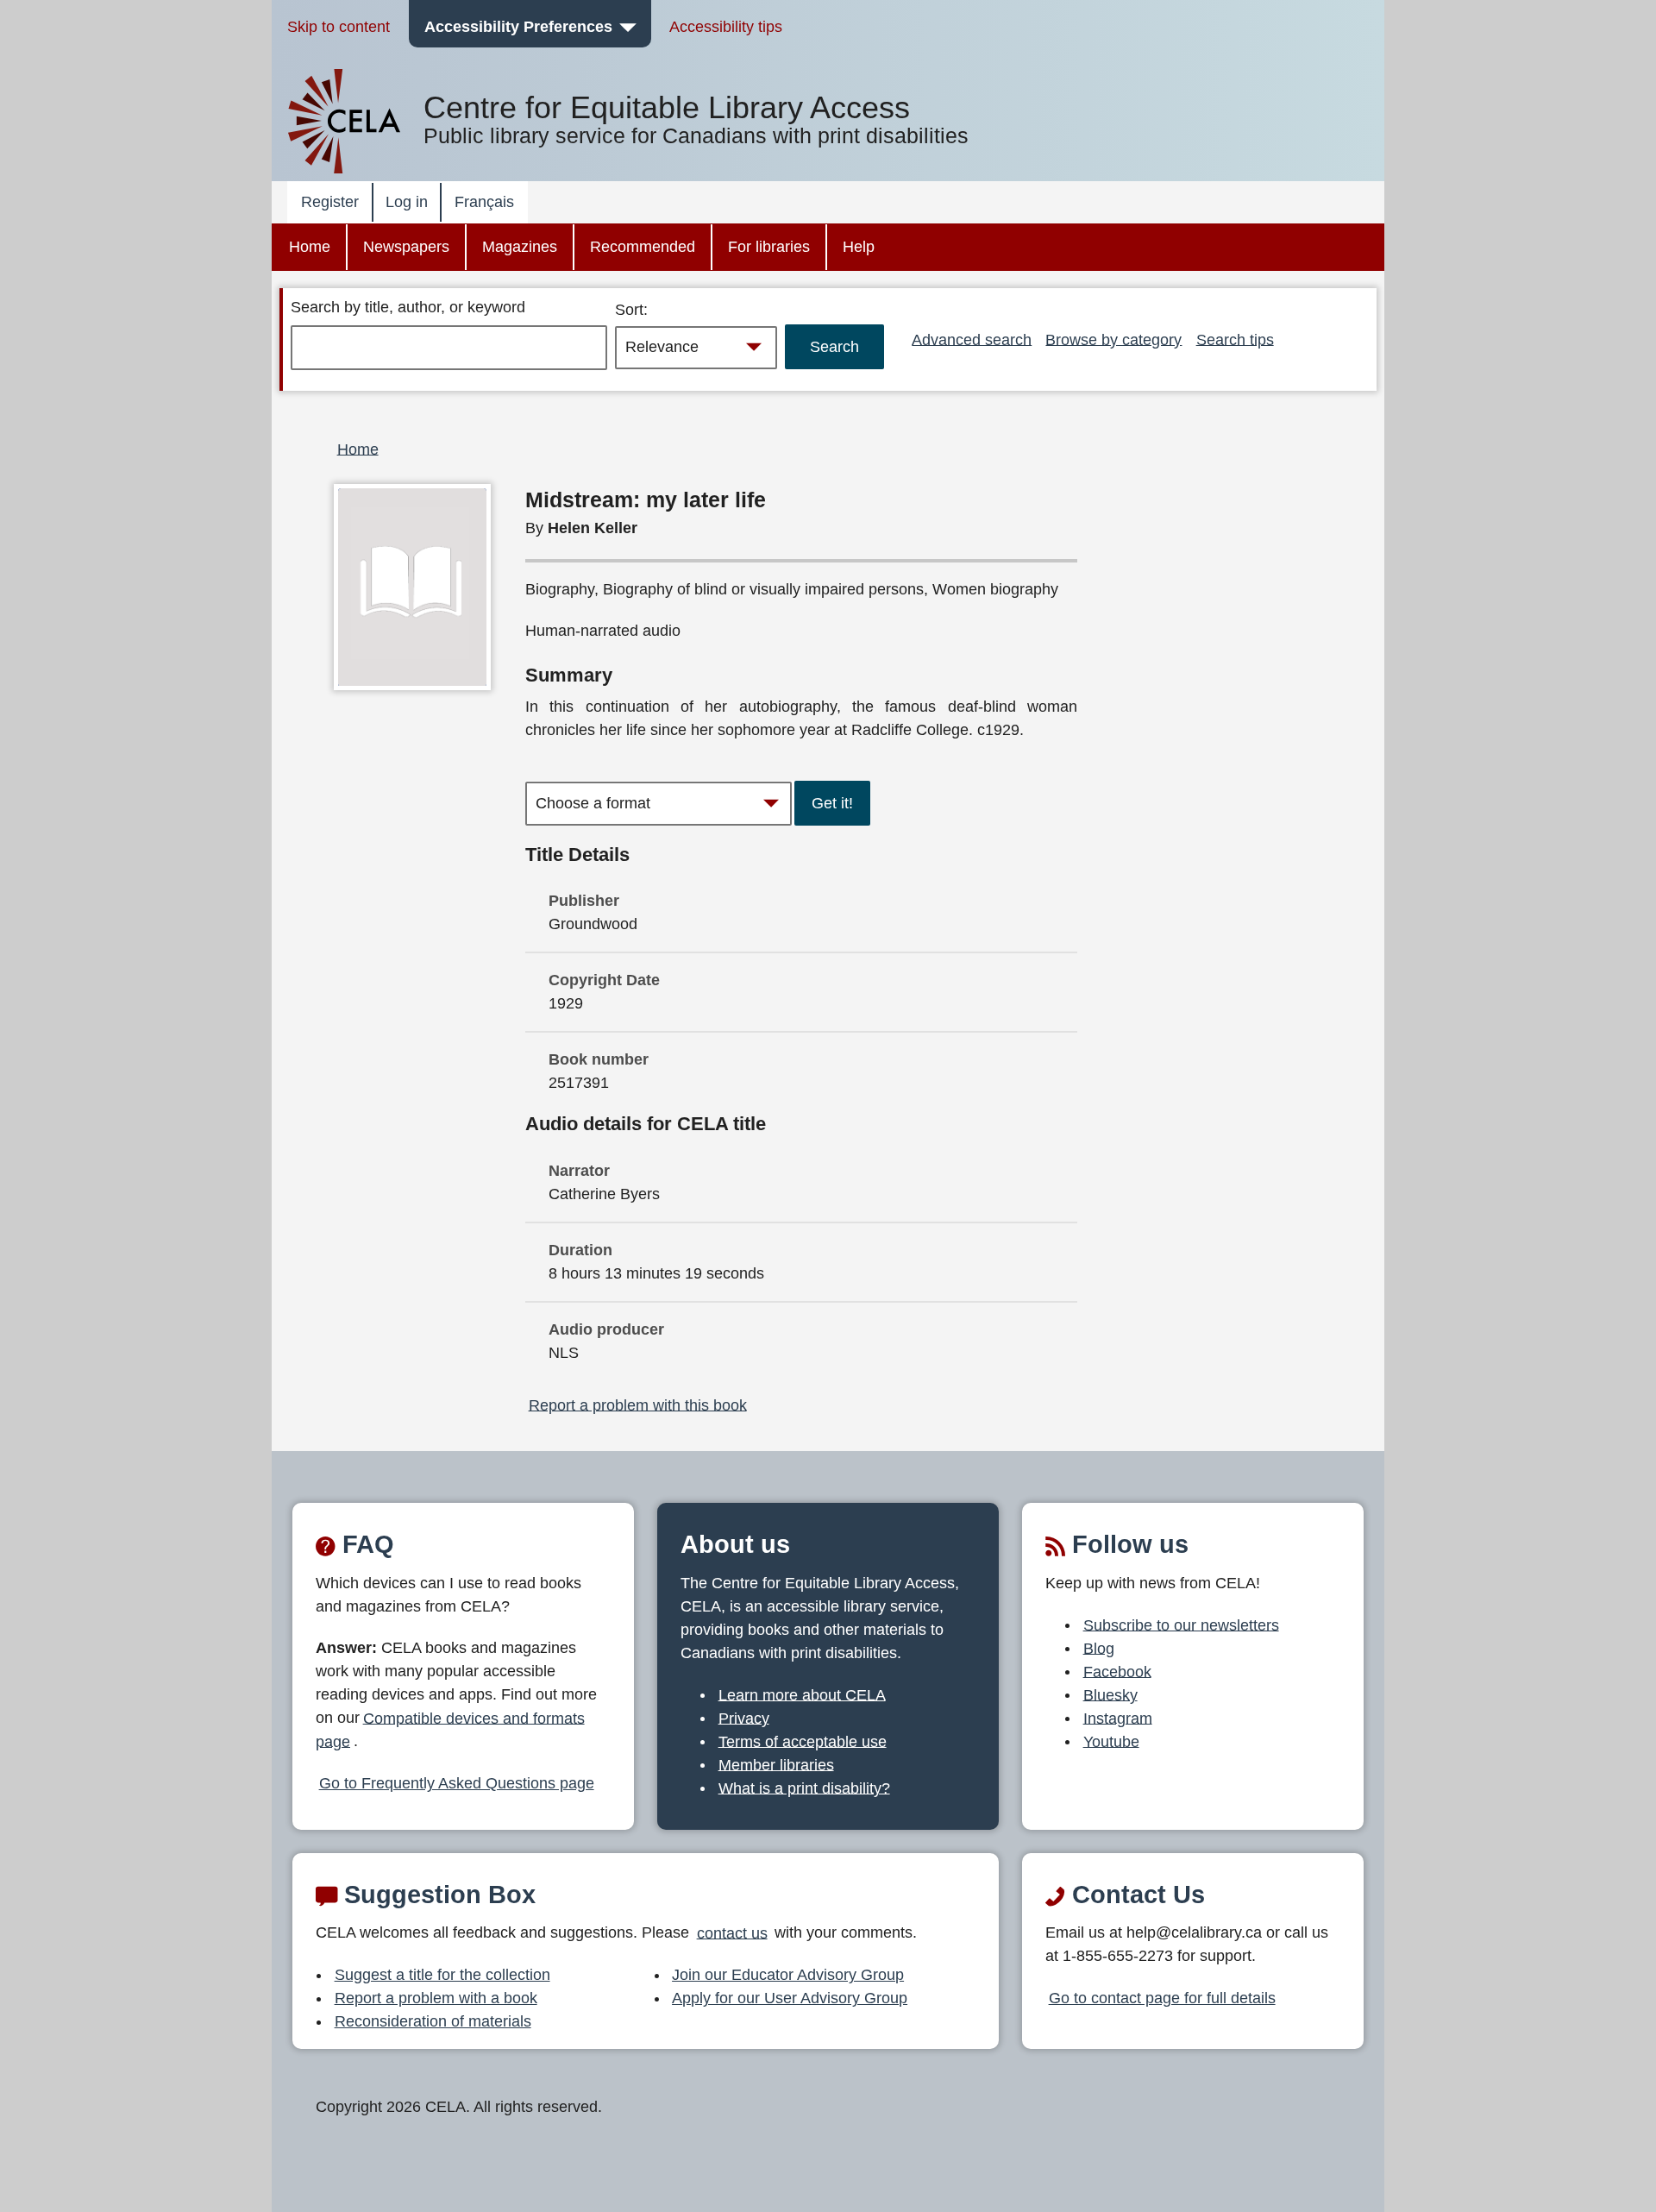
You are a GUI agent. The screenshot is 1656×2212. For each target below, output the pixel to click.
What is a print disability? (804, 1788)
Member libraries (776, 1764)
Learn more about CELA (802, 1694)
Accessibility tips (726, 27)
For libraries (769, 247)
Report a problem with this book (638, 1404)
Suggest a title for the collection (442, 1975)
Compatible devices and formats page (450, 1729)
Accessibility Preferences (518, 27)
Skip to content (339, 27)
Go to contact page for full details (1162, 1998)
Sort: (631, 310)
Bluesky (1110, 1694)
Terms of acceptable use (803, 1741)
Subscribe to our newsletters (1181, 1624)
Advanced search (972, 339)
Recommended (643, 247)
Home (310, 247)
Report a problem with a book (436, 1998)
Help (859, 247)
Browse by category (1113, 339)
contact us (732, 1932)
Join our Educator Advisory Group (788, 1975)
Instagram (1118, 1718)
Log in (407, 202)
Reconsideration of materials (433, 2021)
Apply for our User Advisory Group (790, 1998)
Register (330, 202)
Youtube (1111, 1741)
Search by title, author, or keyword (408, 307)
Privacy (744, 1718)
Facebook (1117, 1671)
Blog (1099, 1648)
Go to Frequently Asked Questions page (457, 1783)
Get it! (832, 803)
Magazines (520, 247)
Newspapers (406, 247)
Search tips (1235, 339)
